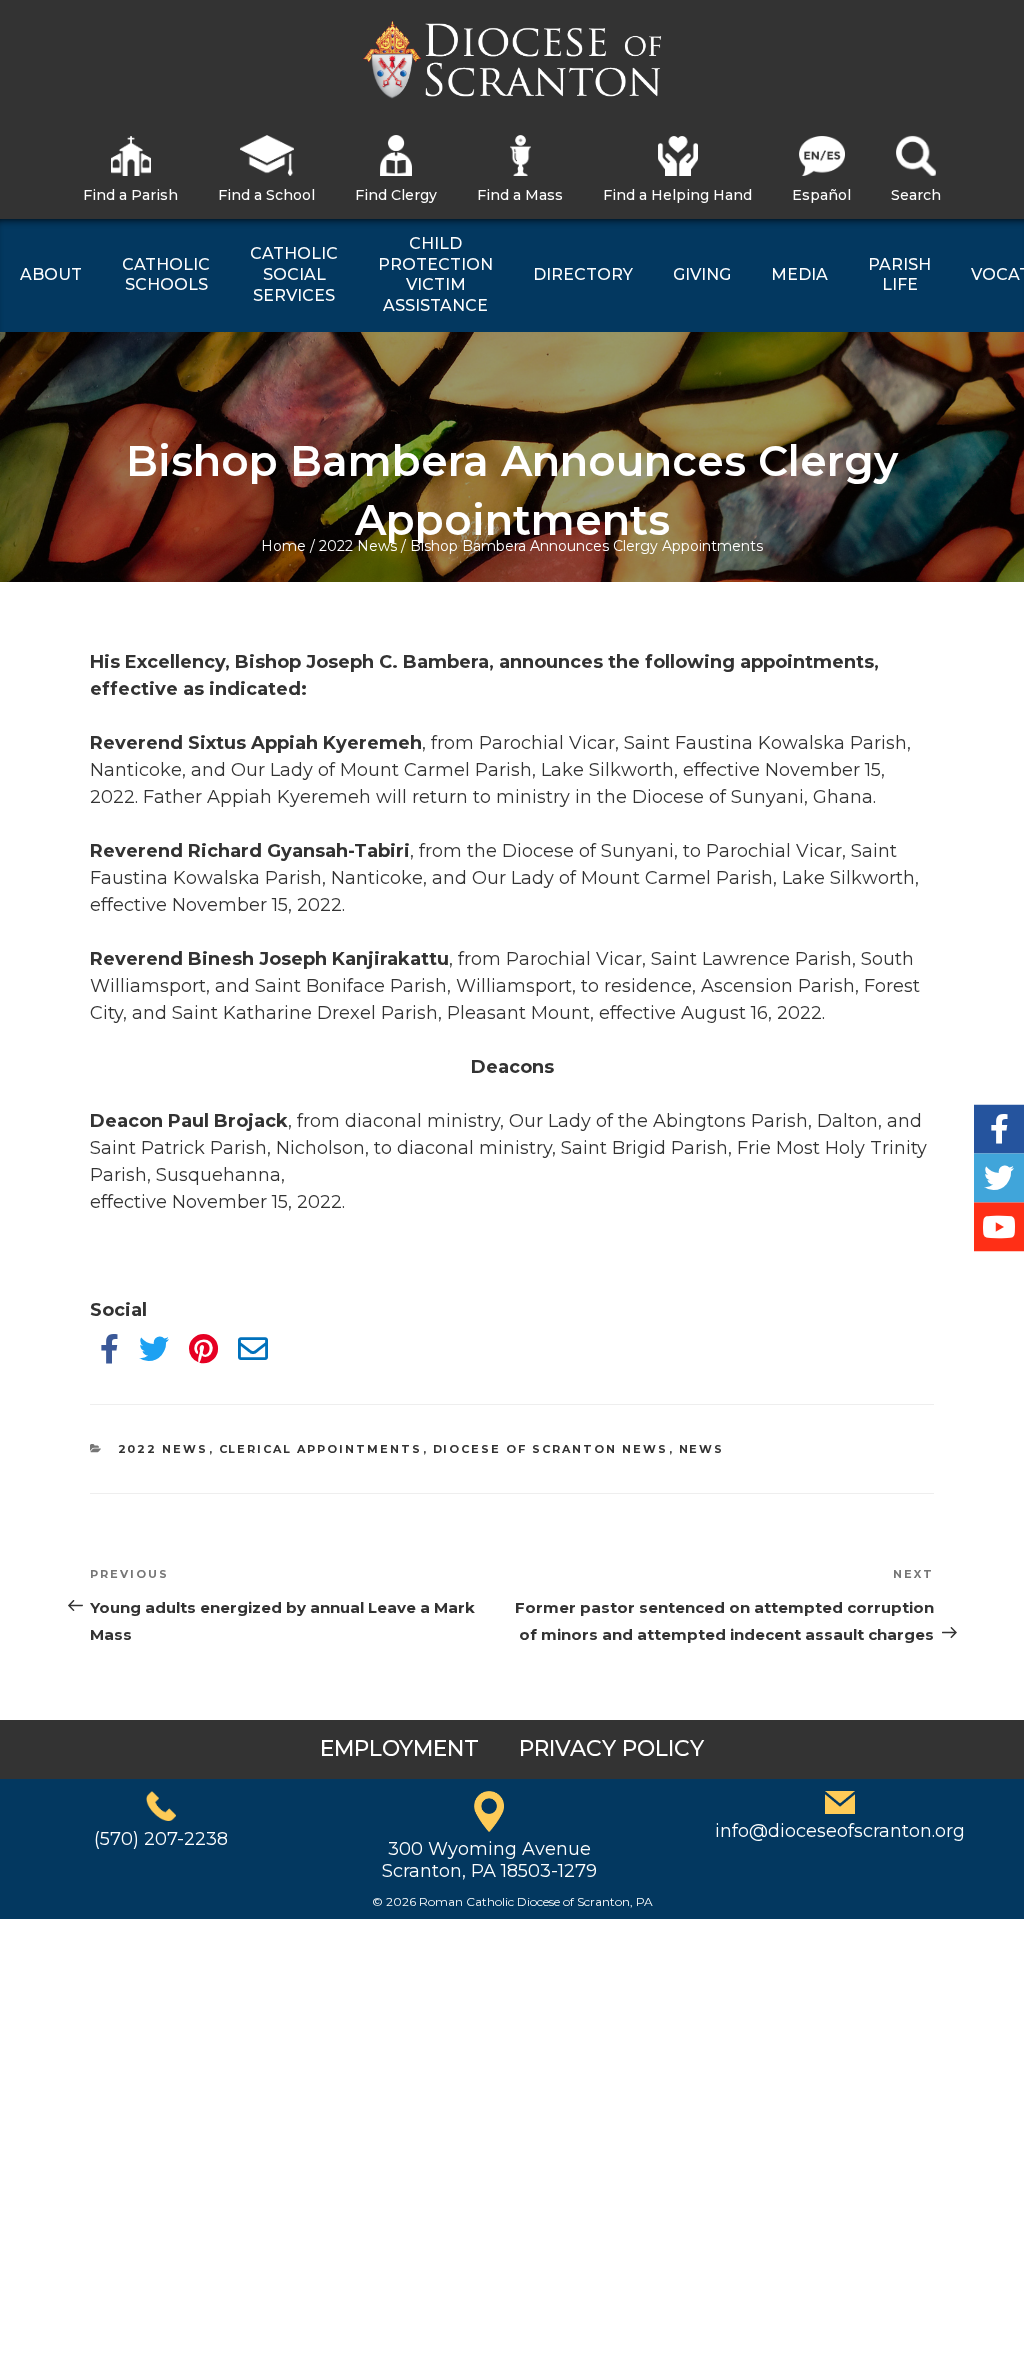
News (702, 1449)
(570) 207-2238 (161, 1839)
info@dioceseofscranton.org (840, 1831)
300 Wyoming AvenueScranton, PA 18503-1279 (489, 1860)
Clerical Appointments (321, 1449)
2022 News (358, 546)
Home (283, 546)
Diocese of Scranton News (551, 1449)
